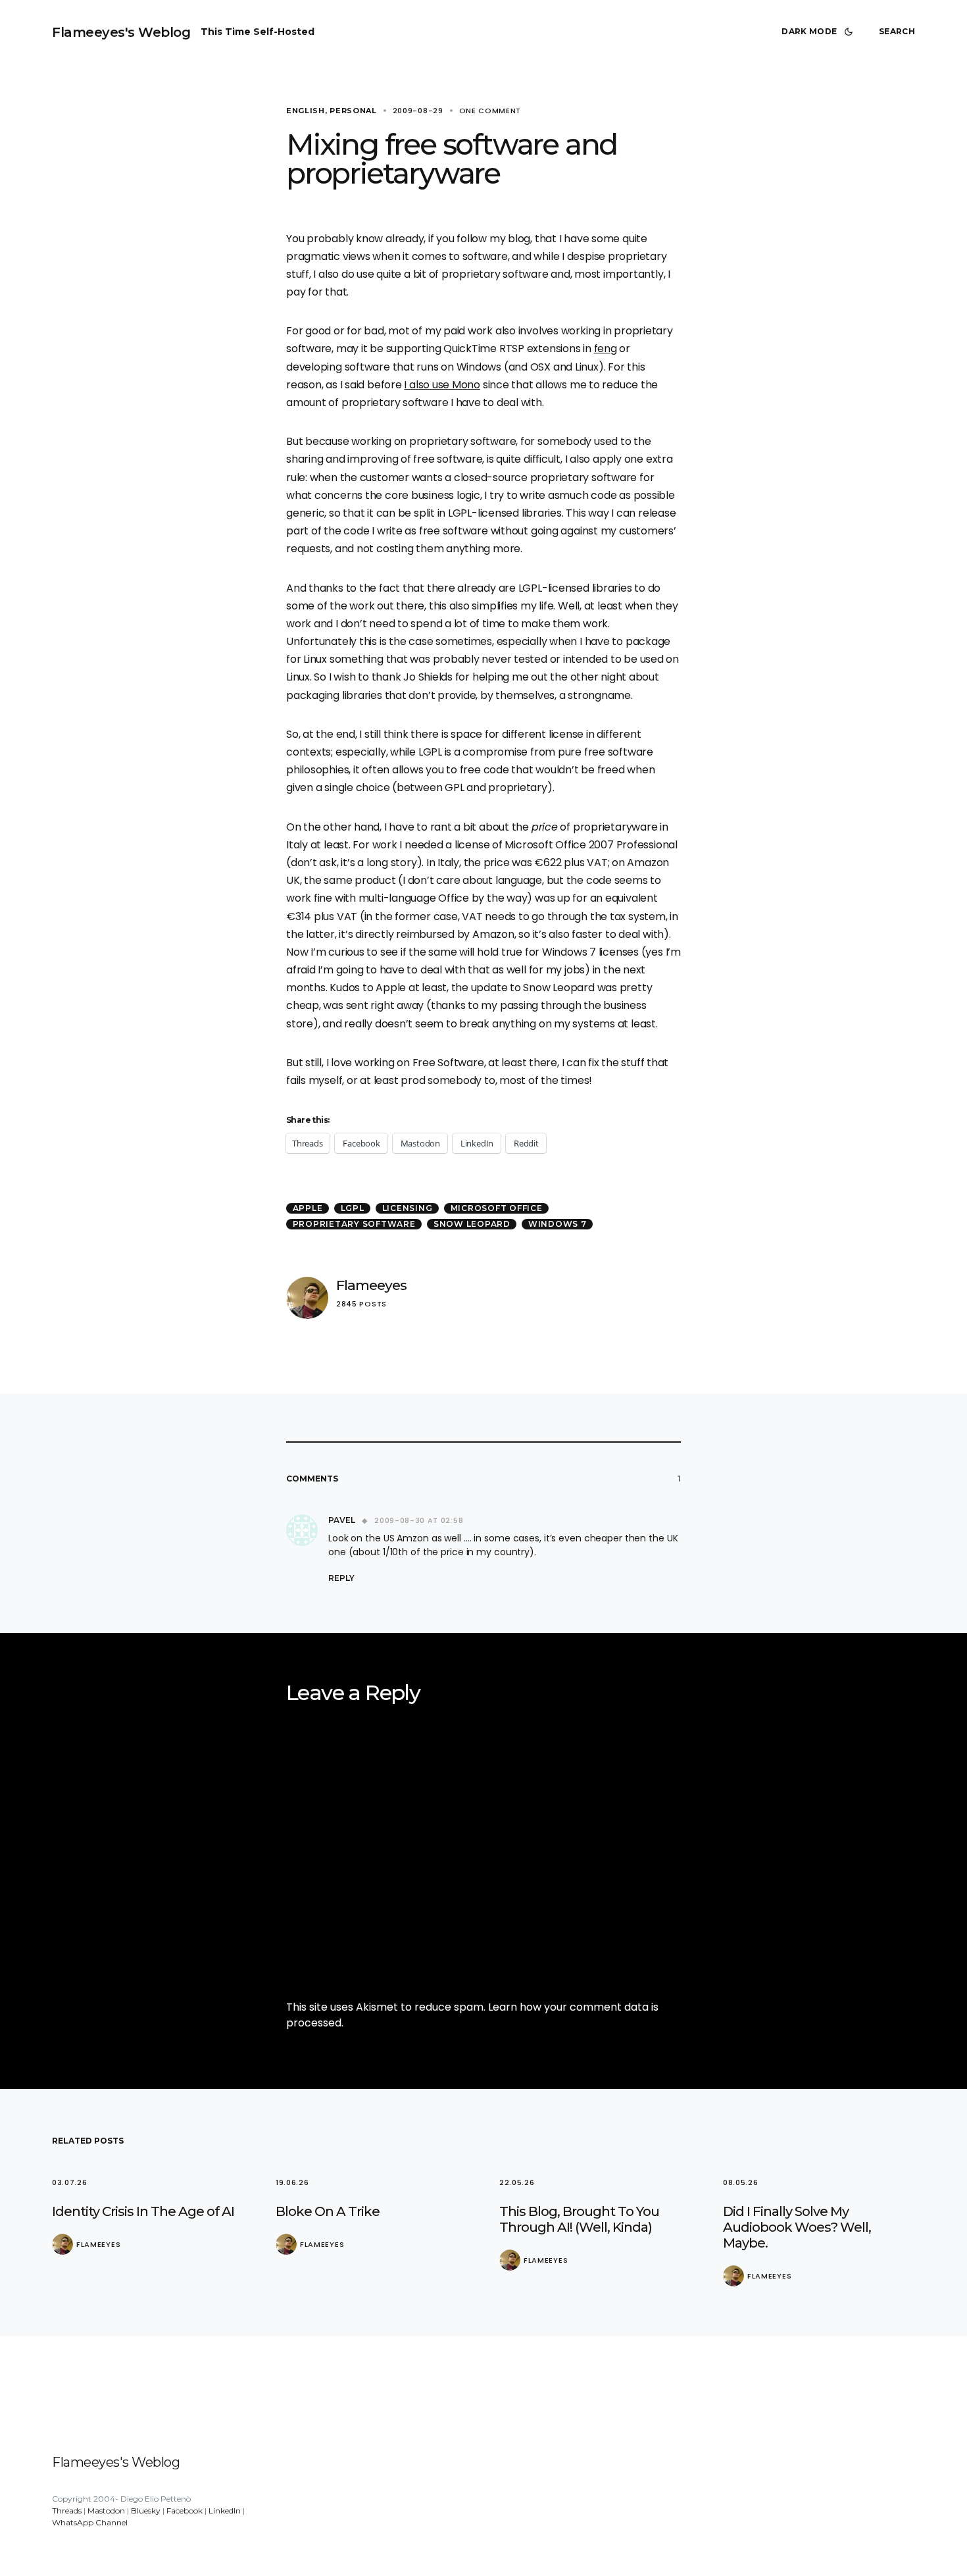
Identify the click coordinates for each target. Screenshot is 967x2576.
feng (606, 348)
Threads (67, 2511)
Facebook (185, 2511)
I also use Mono (442, 385)
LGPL (353, 1208)
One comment (490, 111)
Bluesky (146, 2511)
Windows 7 (558, 1224)
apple (308, 1208)
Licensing (408, 1208)
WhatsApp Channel (90, 2522)
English (306, 111)
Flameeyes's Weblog (121, 32)
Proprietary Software (354, 1224)
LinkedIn (225, 2511)
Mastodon (106, 2511)
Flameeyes (371, 1285)
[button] (820, 32)
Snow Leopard (472, 1224)
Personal (353, 111)
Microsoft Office (497, 1208)
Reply (341, 1578)
